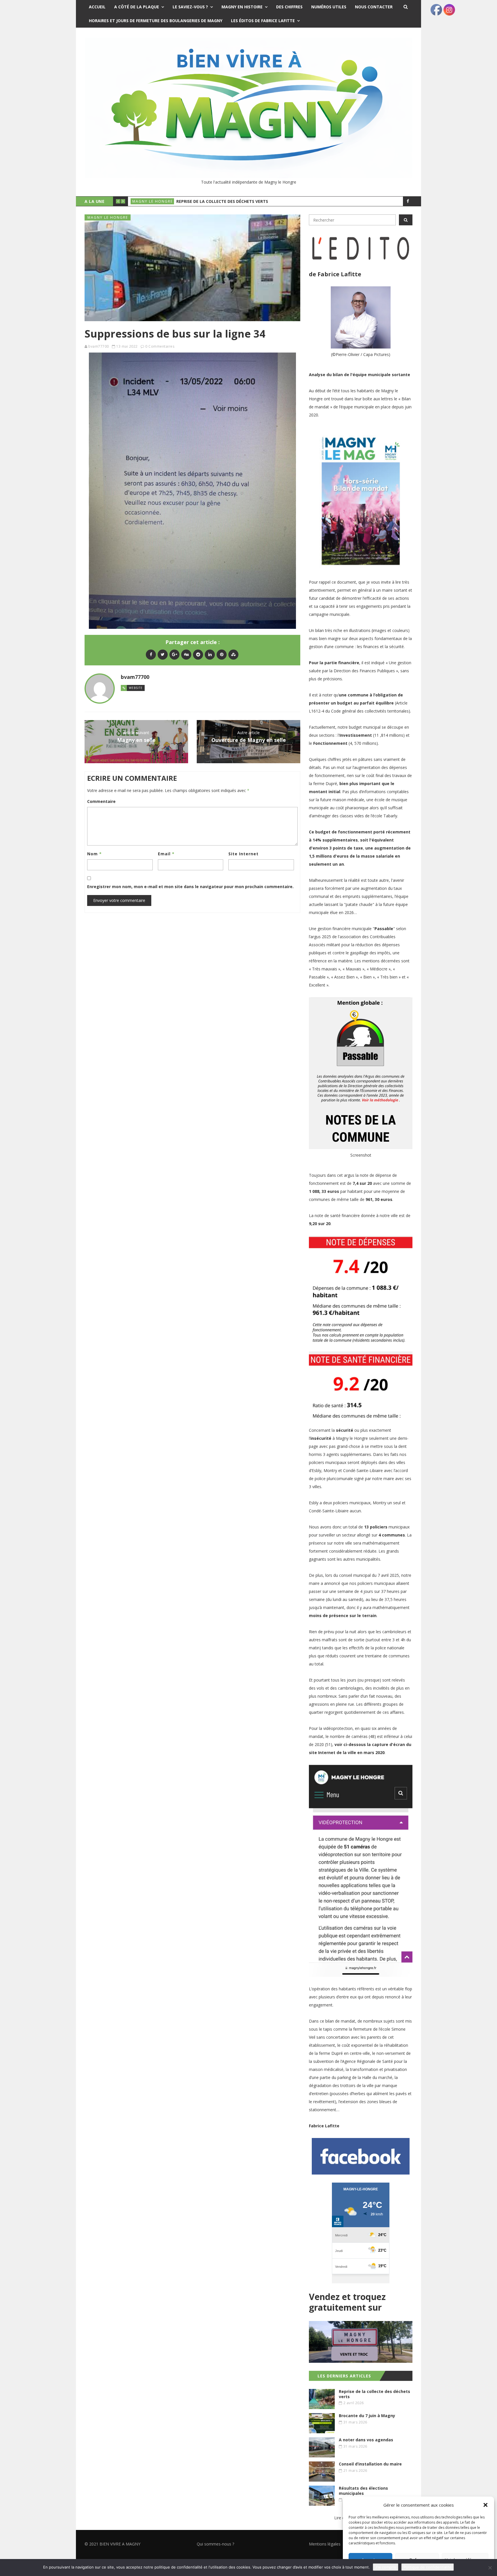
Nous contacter (374, 7)
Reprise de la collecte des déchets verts (222, 201)
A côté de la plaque (137, 7)
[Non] (490, 2568)
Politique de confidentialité (428, 2567)
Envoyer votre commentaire (119, 900)
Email (166, 854)
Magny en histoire (242, 7)
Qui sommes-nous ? (215, 2544)
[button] (485, 2505)
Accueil (97, 7)
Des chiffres (289, 7)
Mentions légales (325, 2544)
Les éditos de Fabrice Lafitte (263, 21)
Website (136, 688)
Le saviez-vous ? (190, 7)
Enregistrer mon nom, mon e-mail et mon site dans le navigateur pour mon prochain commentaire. (190, 887)
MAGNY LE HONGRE (153, 201)
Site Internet (243, 854)
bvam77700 (99, 346)
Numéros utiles (329, 7)
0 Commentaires (160, 346)
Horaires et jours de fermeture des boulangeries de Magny (156, 21)
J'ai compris (386, 2567)
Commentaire (101, 801)
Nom (94, 854)
